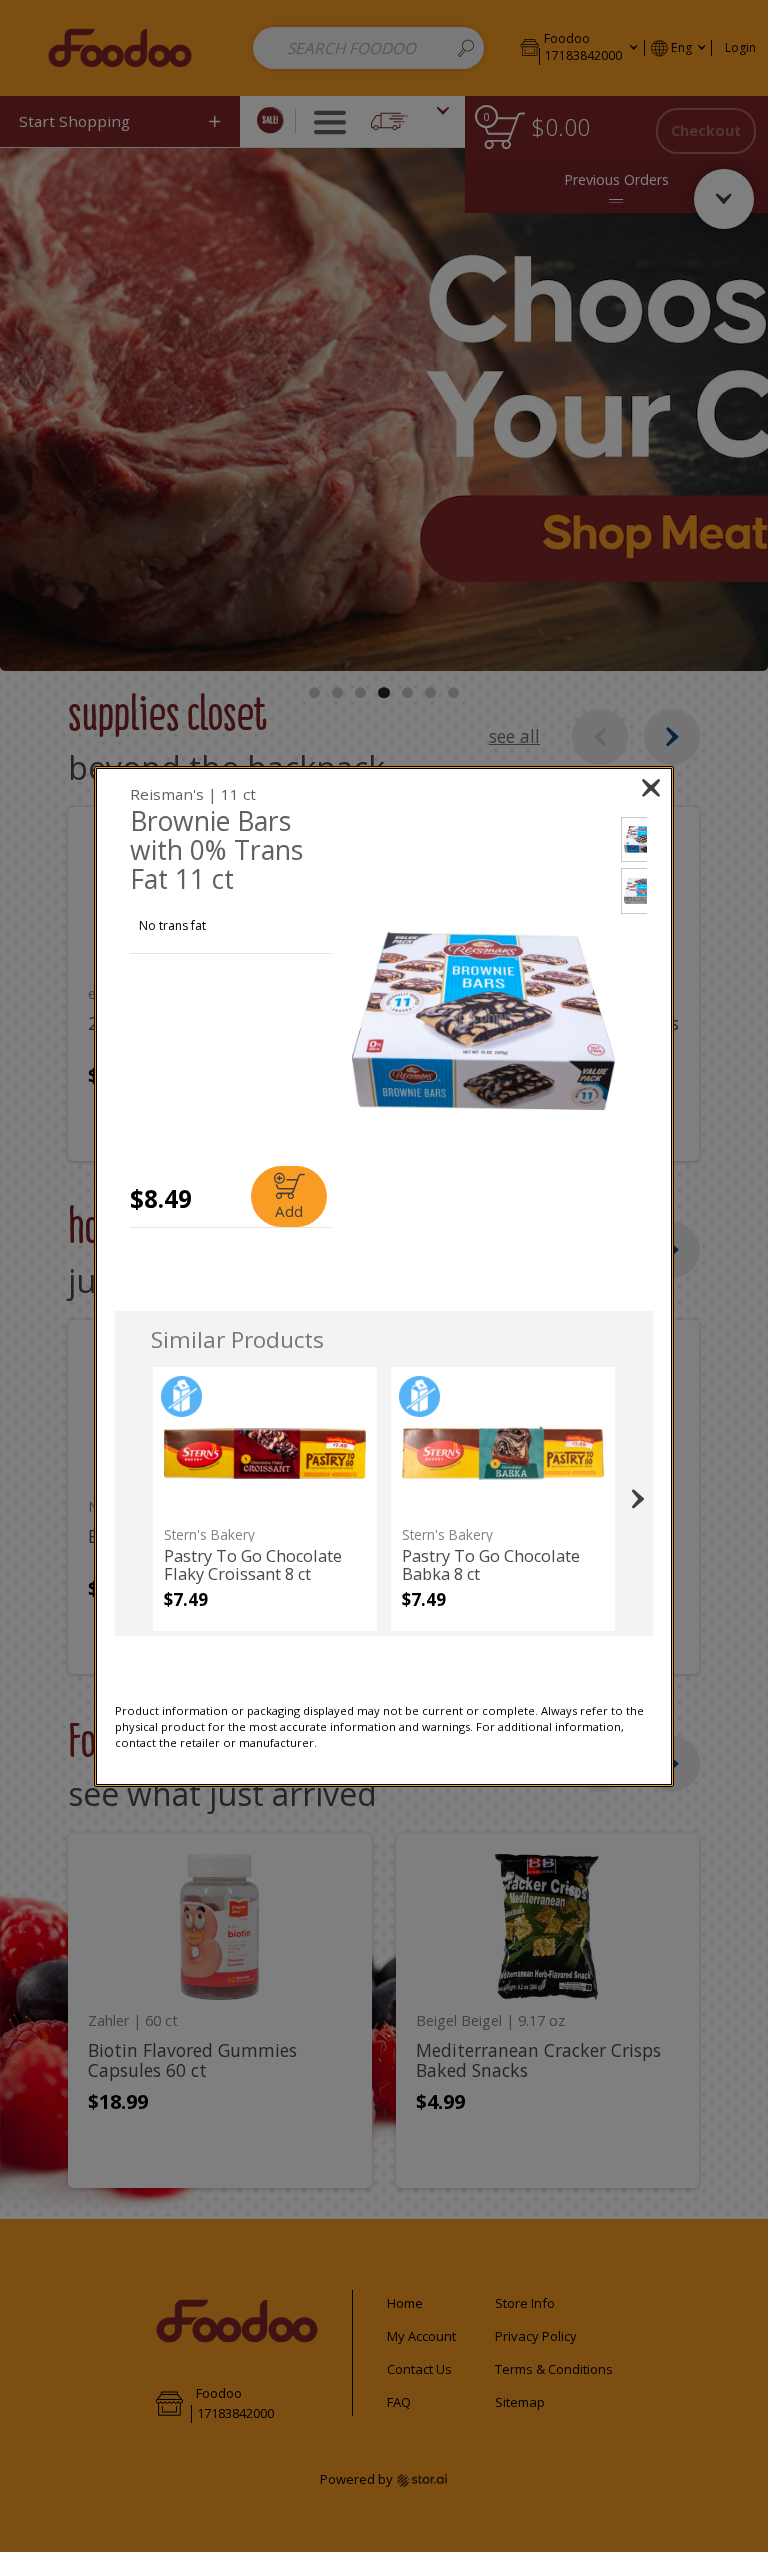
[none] (265, 1499)
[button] (483, 1021)
